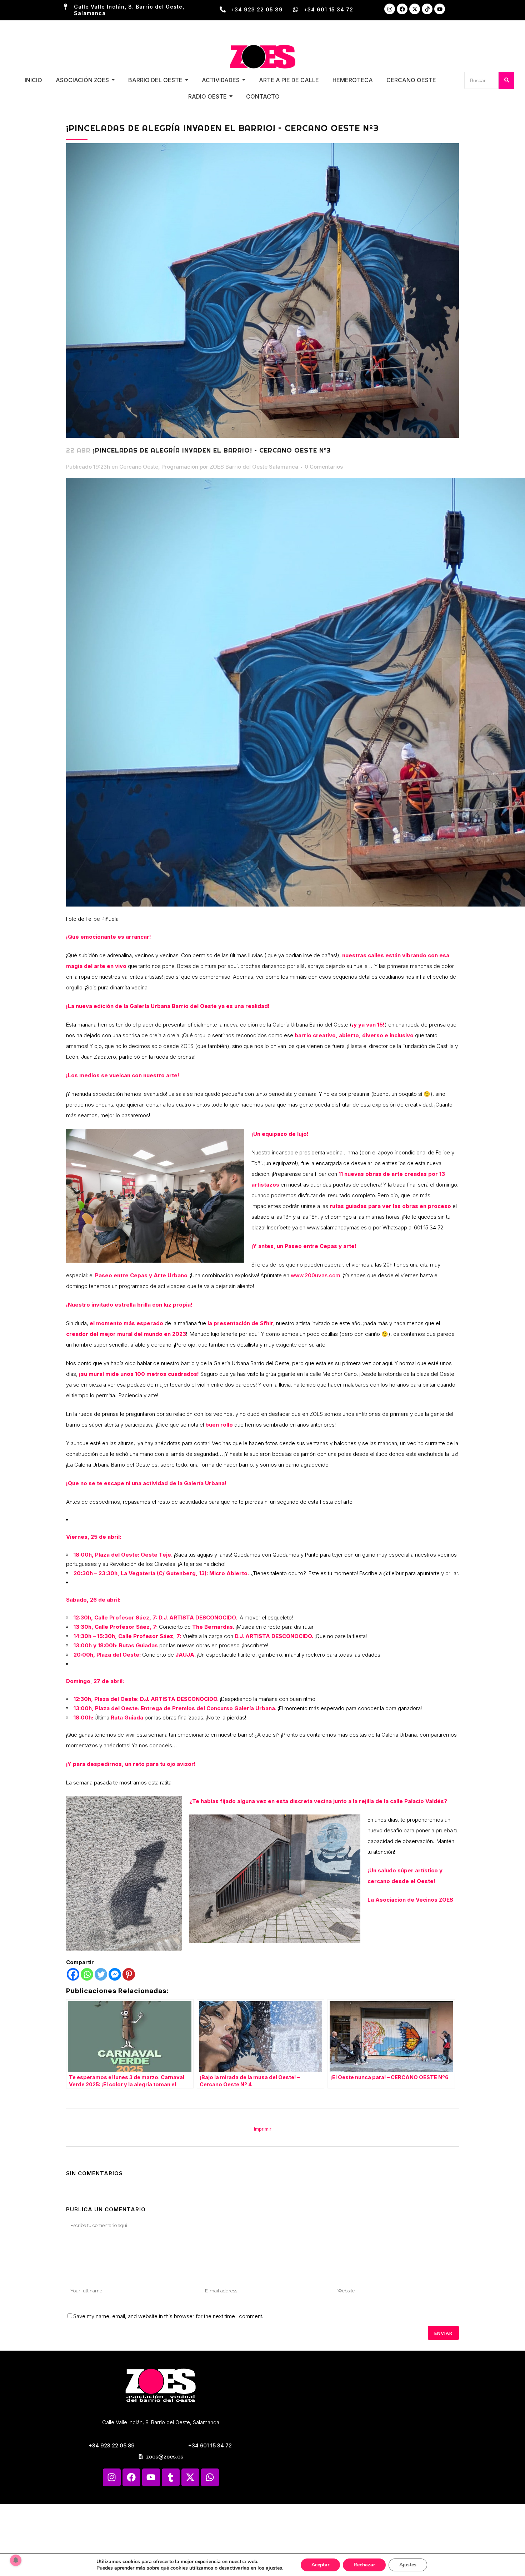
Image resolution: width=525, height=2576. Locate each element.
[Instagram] (390, 9)
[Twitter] (101, 1974)
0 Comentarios (324, 467)
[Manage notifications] (16, 2560)
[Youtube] (440, 9)
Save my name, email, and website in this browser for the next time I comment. (168, 2316)
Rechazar (364, 2565)
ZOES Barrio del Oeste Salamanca (254, 467)
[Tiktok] (427, 9)
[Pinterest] (129, 1974)
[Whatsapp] (87, 1974)
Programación (180, 467)
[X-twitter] (415, 9)
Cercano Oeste (139, 467)
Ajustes (408, 2565)
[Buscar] (506, 80)
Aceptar (320, 2565)
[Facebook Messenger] (115, 1974)
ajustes (274, 2568)
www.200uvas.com (316, 1275)
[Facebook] (402, 9)
